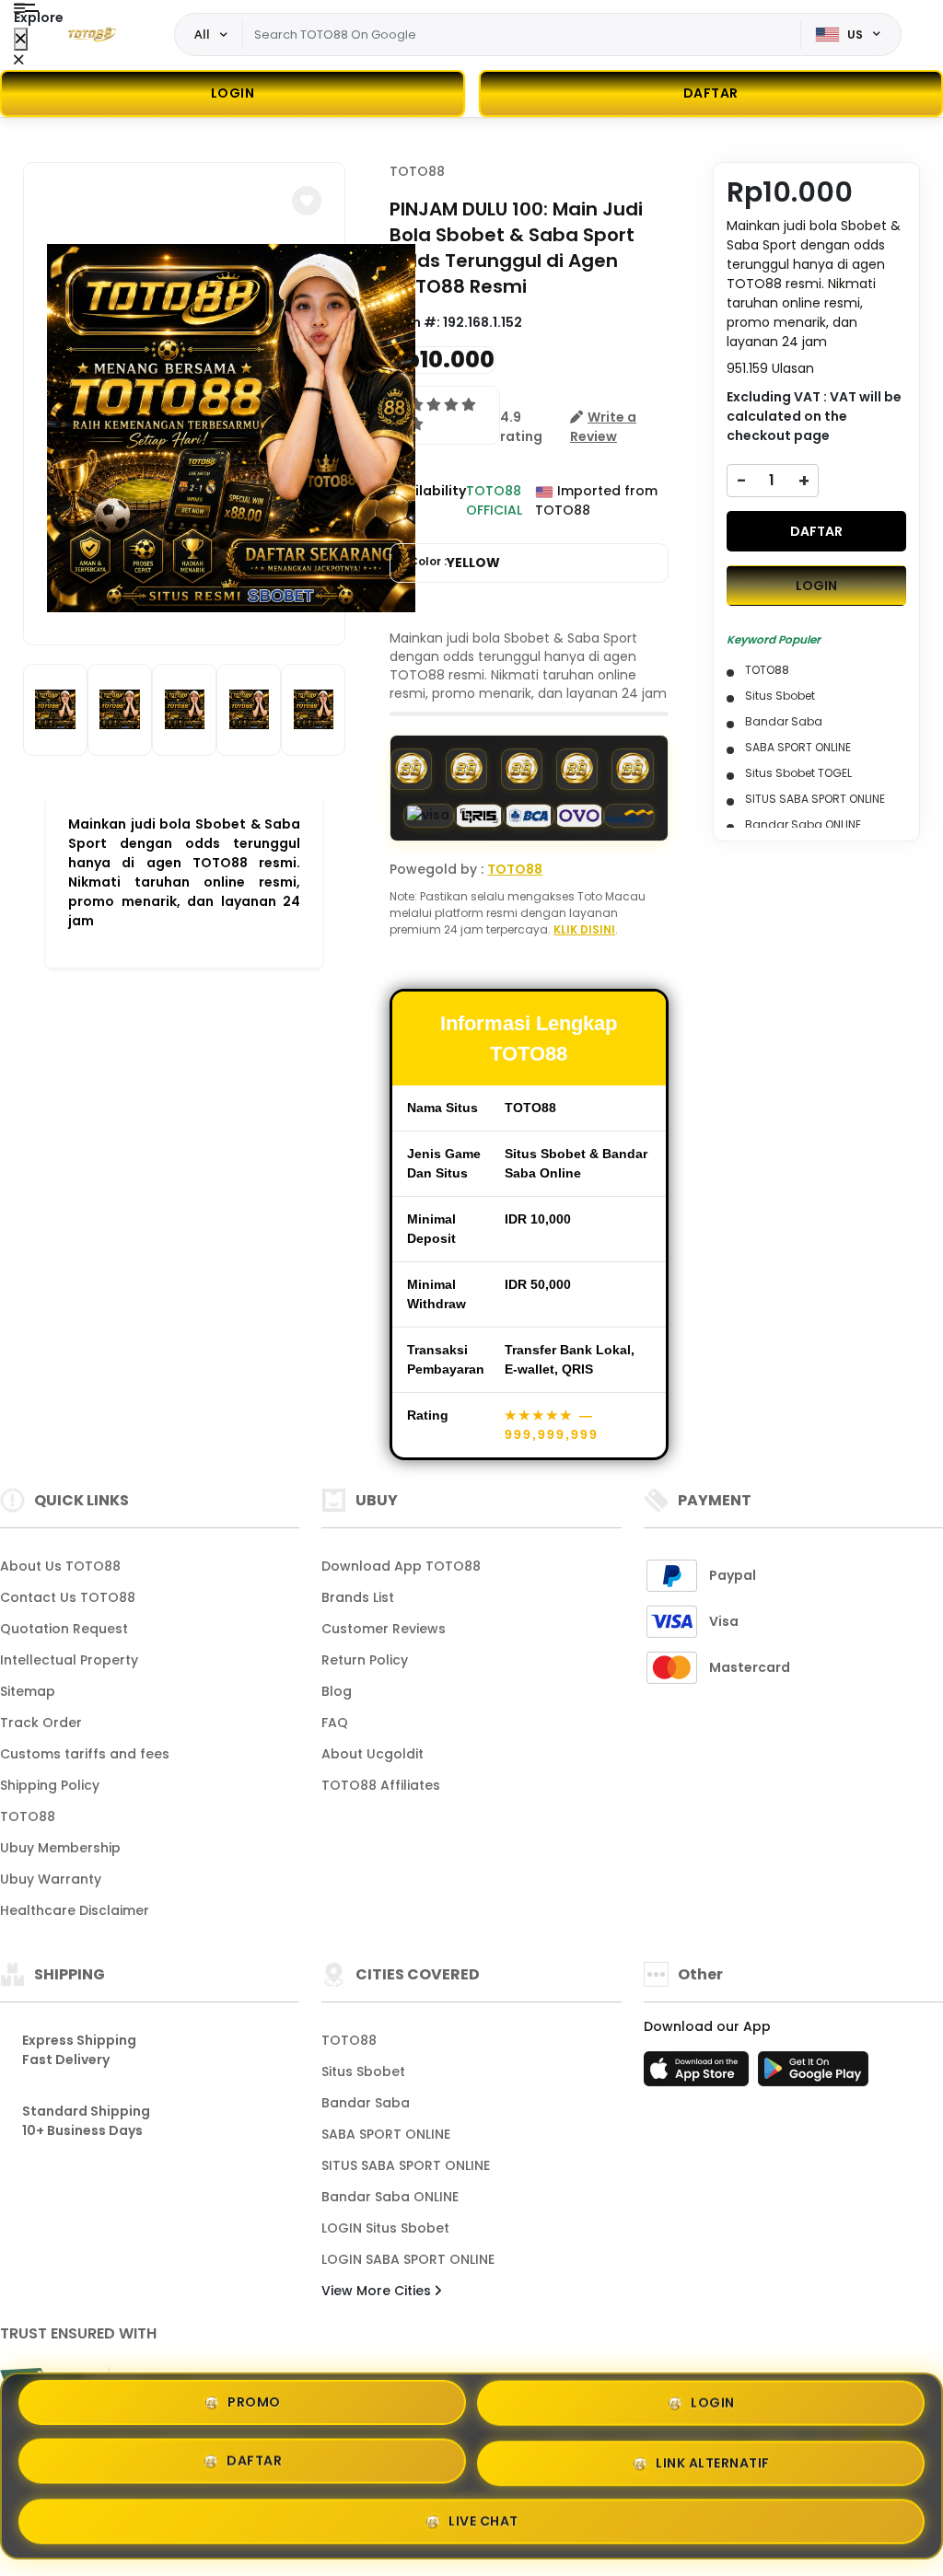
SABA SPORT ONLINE (386, 2134)
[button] (307, 201)
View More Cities (378, 2291)
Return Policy (365, 1660)
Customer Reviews (384, 1629)
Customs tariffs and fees (85, 1754)
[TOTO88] (91, 35)
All (202, 34)
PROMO (254, 2407)
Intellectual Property (69, 1660)
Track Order (41, 1723)
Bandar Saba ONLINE (390, 2197)
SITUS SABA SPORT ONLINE (406, 2165)
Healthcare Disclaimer (75, 1910)
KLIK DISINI (584, 929)
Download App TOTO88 (401, 1566)
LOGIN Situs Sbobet (385, 2228)
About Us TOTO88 (60, 1566)
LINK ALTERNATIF (713, 2458)
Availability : (428, 500)
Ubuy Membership (60, 1848)
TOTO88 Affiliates (381, 1785)
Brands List (358, 1597)
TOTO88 (417, 171)
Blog (337, 1691)
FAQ (335, 1723)
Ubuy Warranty (51, 1879)
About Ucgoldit (373, 1754)
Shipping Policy (50, 1785)
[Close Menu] (21, 39)
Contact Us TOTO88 (68, 1597)
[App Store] (699, 2074)
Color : (454, 563)
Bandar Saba (366, 2103)
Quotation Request (64, 1629)
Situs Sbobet (363, 2071)
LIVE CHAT (483, 2515)
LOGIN (233, 93)
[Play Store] (813, 2074)
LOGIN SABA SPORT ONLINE (408, 2259)
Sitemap (28, 1691)
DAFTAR (816, 531)
